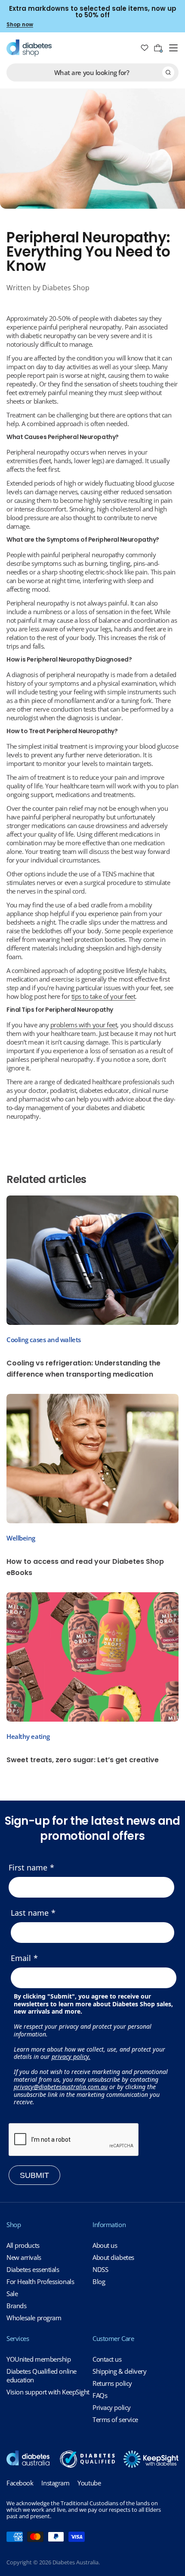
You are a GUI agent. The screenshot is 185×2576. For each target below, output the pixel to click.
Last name (30, 1913)
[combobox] (92, 72)
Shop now (20, 24)
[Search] (168, 72)
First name (28, 1867)
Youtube (89, 2483)
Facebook (20, 2483)
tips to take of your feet (103, 996)
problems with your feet (84, 1025)
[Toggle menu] (173, 48)
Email (21, 1958)
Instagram (55, 2483)
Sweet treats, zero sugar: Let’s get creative (83, 1760)
